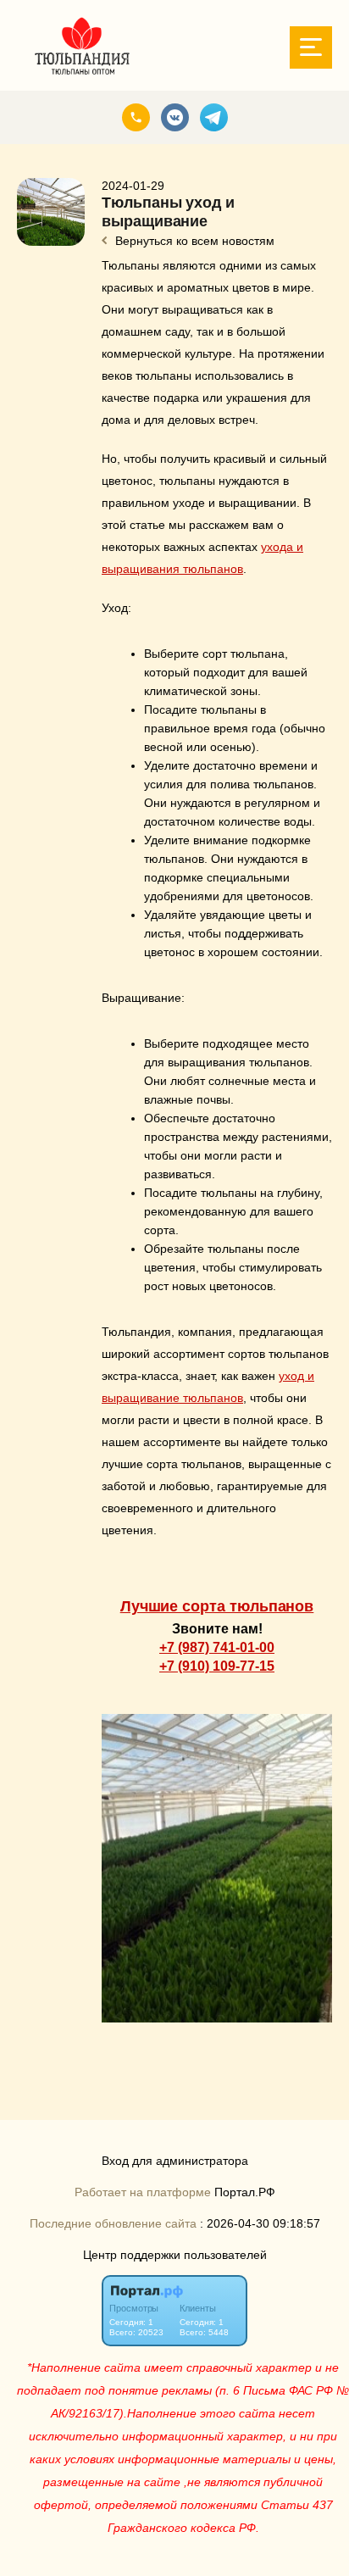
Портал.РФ (245, 2192)
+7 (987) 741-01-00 (217, 1647)
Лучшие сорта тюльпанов (217, 1606)
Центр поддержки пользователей (175, 2255)
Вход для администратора (175, 2161)
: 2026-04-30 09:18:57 (260, 2224)
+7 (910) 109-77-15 (217, 1666)
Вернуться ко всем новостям (193, 241)
